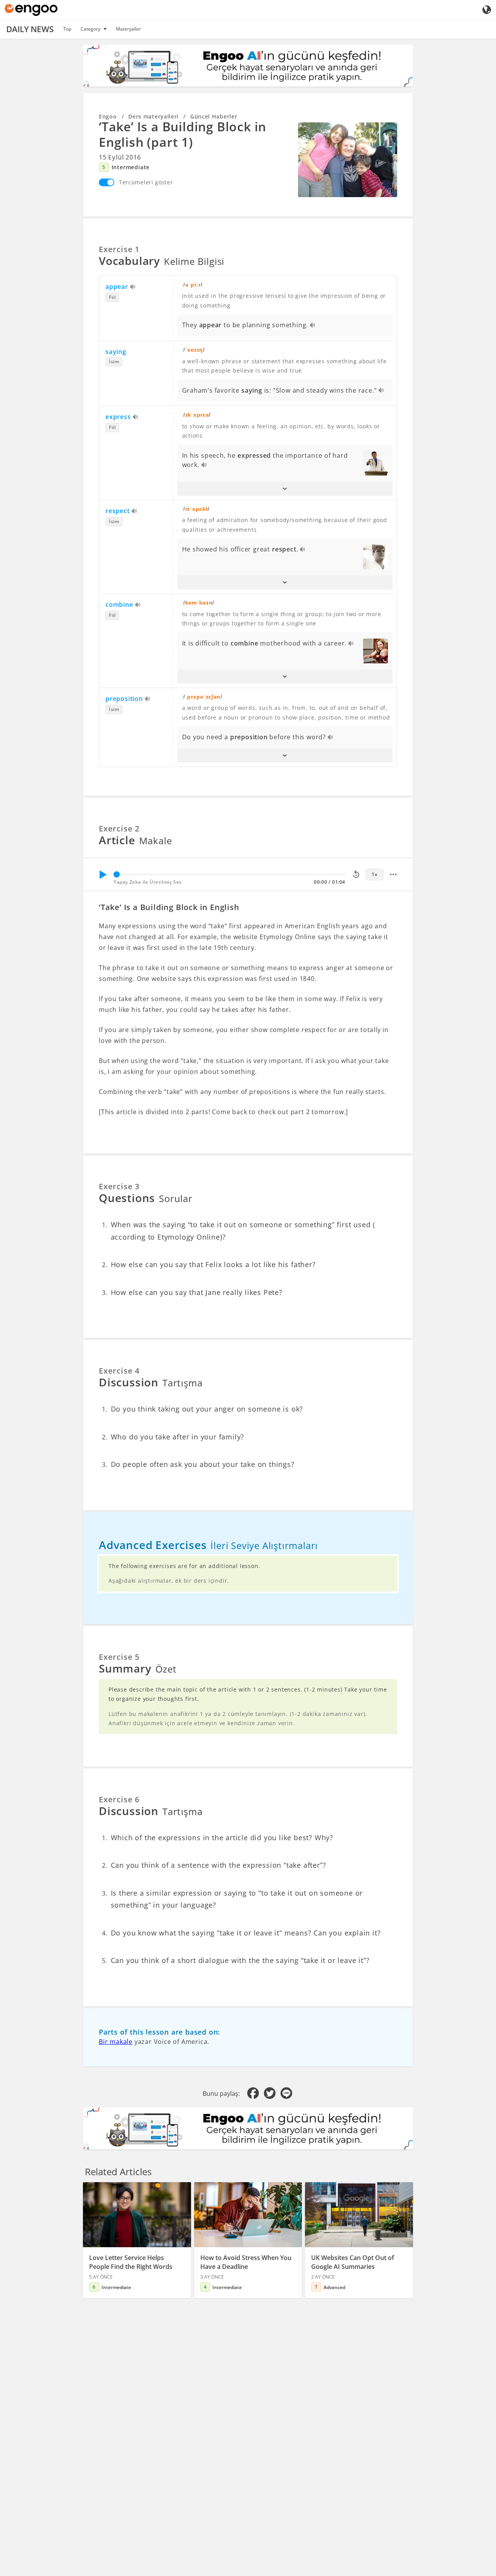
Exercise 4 (119, 1371)
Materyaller (128, 29)
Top (67, 29)
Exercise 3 (119, 1186)
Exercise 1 (119, 249)
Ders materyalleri (153, 116)
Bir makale (116, 2042)
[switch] (107, 182)
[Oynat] (103, 874)
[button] (285, 489)
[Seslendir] (133, 287)
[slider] (117, 874)
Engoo (108, 116)
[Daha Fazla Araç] (393, 874)
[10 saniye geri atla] (356, 874)
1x (375, 874)
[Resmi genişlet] (348, 160)
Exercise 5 (119, 1657)
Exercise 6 (119, 1799)
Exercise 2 (119, 829)
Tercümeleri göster (146, 182)
